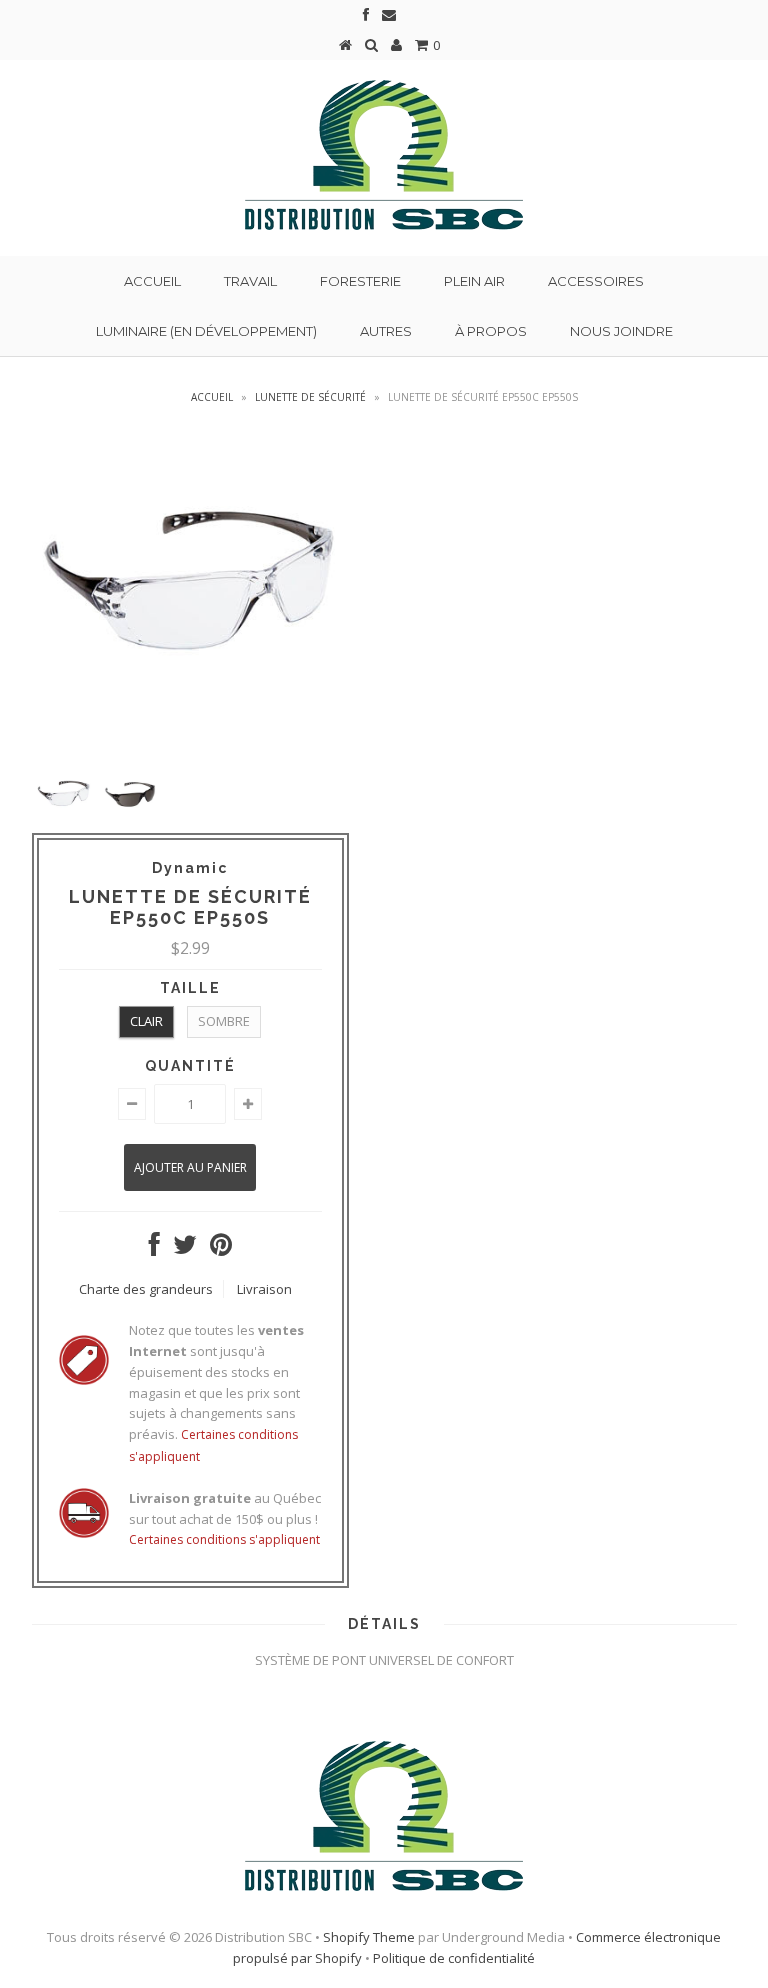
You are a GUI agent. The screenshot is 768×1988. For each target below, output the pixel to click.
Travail (250, 281)
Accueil (152, 281)
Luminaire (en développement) (206, 331)
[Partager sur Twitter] (185, 1249)
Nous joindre (621, 331)
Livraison (264, 1289)
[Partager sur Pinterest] (221, 1249)
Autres (386, 331)
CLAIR (146, 1021)
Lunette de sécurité (310, 397)
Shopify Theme (369, 1937)
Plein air (474, 281)
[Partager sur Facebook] (154, 1249)
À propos (491, 331)
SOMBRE (224, 1021)
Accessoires (596, 281)
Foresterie (360, 281)
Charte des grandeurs (146, 1289)
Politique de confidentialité (454, 1958)
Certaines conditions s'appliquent (224, 1539)
